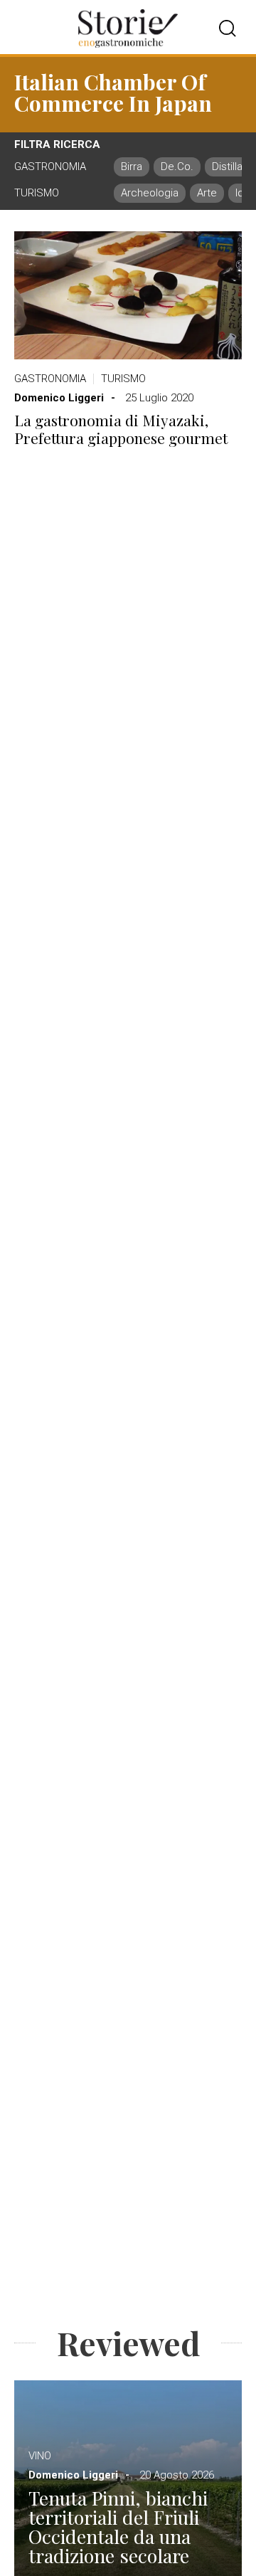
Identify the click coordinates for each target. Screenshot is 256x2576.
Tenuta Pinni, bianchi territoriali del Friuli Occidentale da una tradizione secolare (118, 2527)
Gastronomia (50, 379)
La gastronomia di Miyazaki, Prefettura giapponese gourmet (121, 429)
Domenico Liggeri (59, 398)
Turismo (123, 379)
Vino (40, 2456)
